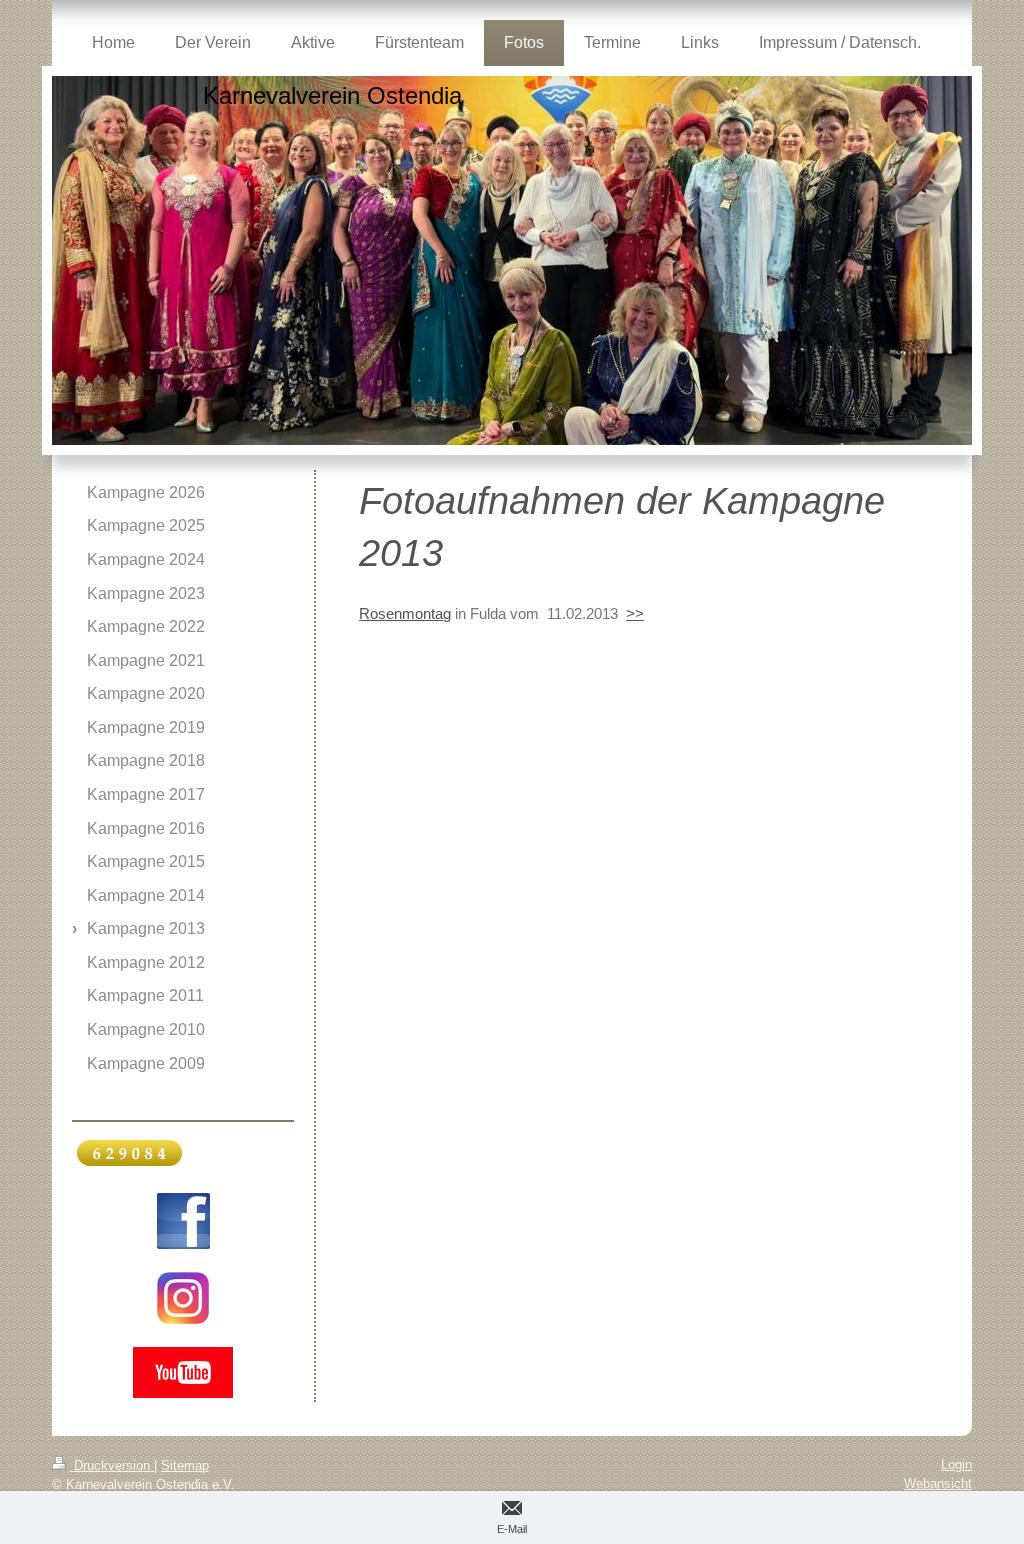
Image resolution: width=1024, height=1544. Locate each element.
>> (635, 613)
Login (956, 1464)
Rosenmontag (405, 613)
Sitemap (185, 1465)
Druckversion (112, 1465)
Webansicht (938, 1483)
